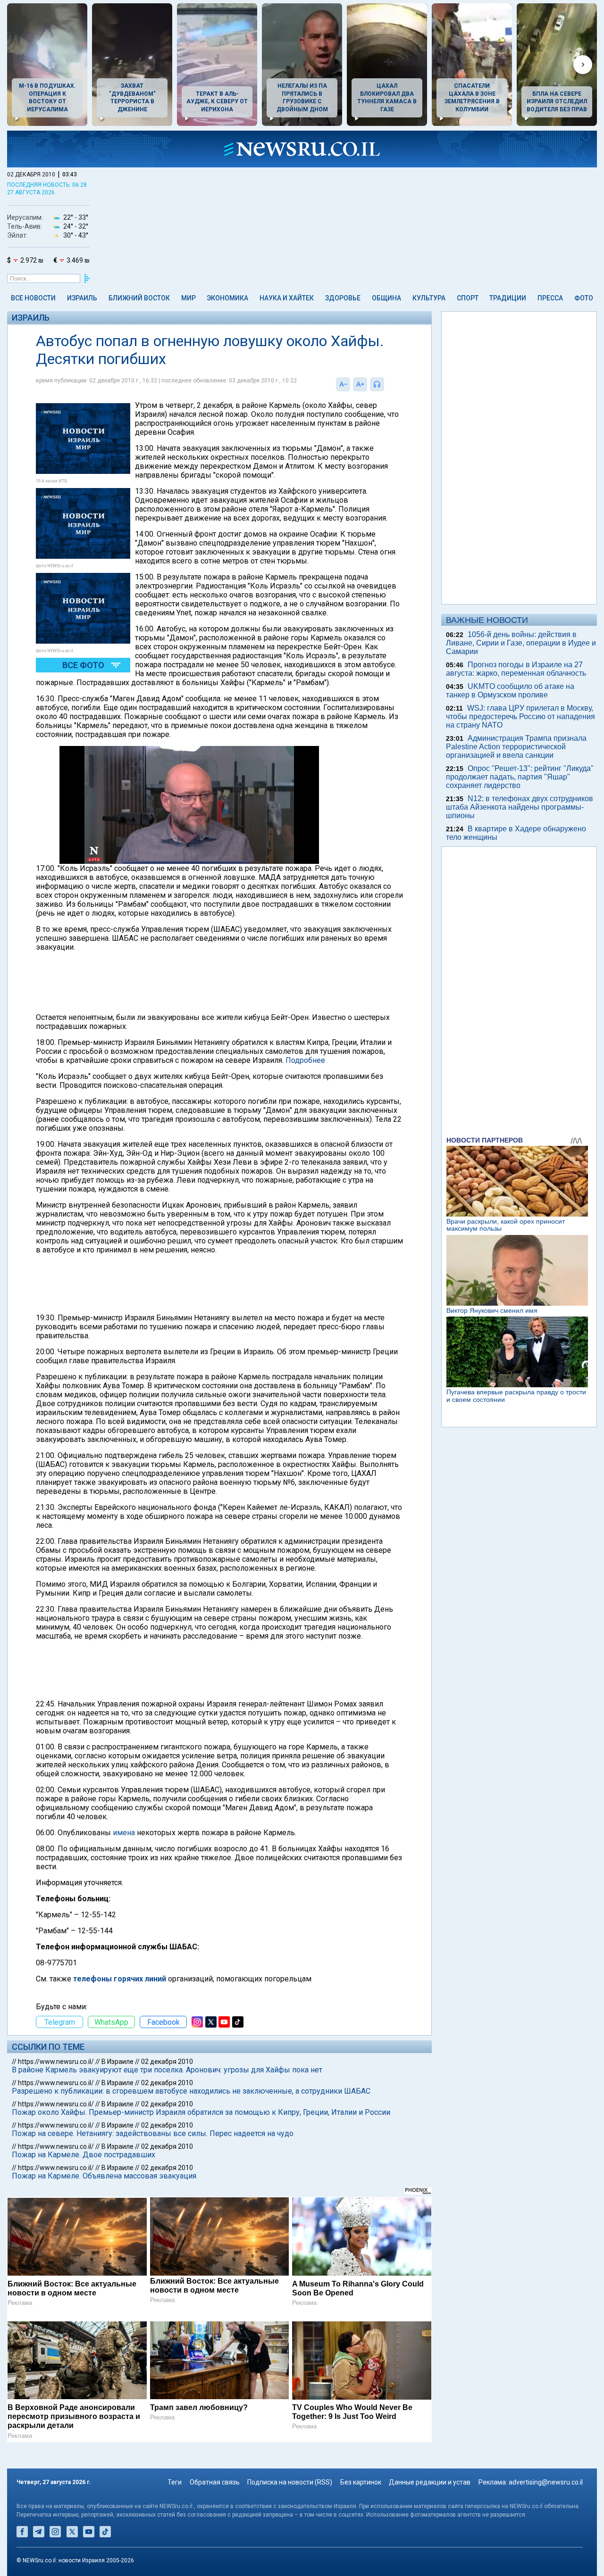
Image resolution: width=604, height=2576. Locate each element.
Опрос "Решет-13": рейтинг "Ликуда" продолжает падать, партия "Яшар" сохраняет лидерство (520, 777)
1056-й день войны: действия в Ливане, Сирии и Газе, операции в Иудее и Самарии (521, 643)
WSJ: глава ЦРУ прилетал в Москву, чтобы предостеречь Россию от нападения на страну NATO (520, 716)
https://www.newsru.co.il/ (56, 2062)
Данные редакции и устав (430, 2482)
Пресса (550, 298)
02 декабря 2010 (167, 2062)
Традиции (508, 298)
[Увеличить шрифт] (360, 384)
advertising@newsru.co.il (546, 2482)
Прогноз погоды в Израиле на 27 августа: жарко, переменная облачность (516, 669)
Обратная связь (215, 2482)
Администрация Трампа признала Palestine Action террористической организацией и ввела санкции (516, 747)
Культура (429, 298)
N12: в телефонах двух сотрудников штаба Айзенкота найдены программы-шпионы (520, 807)
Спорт (468, 298)
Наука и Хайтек (287, 298)
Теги (175, 2482)
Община (386, 298)
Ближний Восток (139, 298)
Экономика (227, 298)
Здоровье (343, 298)
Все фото (83, 665)
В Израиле (117, 2062)
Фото (584, 298)
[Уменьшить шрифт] (343, 384)
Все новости (33, 298)
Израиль (82, 298)
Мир (189, 298)
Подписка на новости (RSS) (290, 2482)
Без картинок (361, 2482)
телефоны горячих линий (120, 1979)
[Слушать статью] (386, 384)
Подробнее (305, 1060)
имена (124, 1833)
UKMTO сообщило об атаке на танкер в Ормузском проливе (510, 691)
